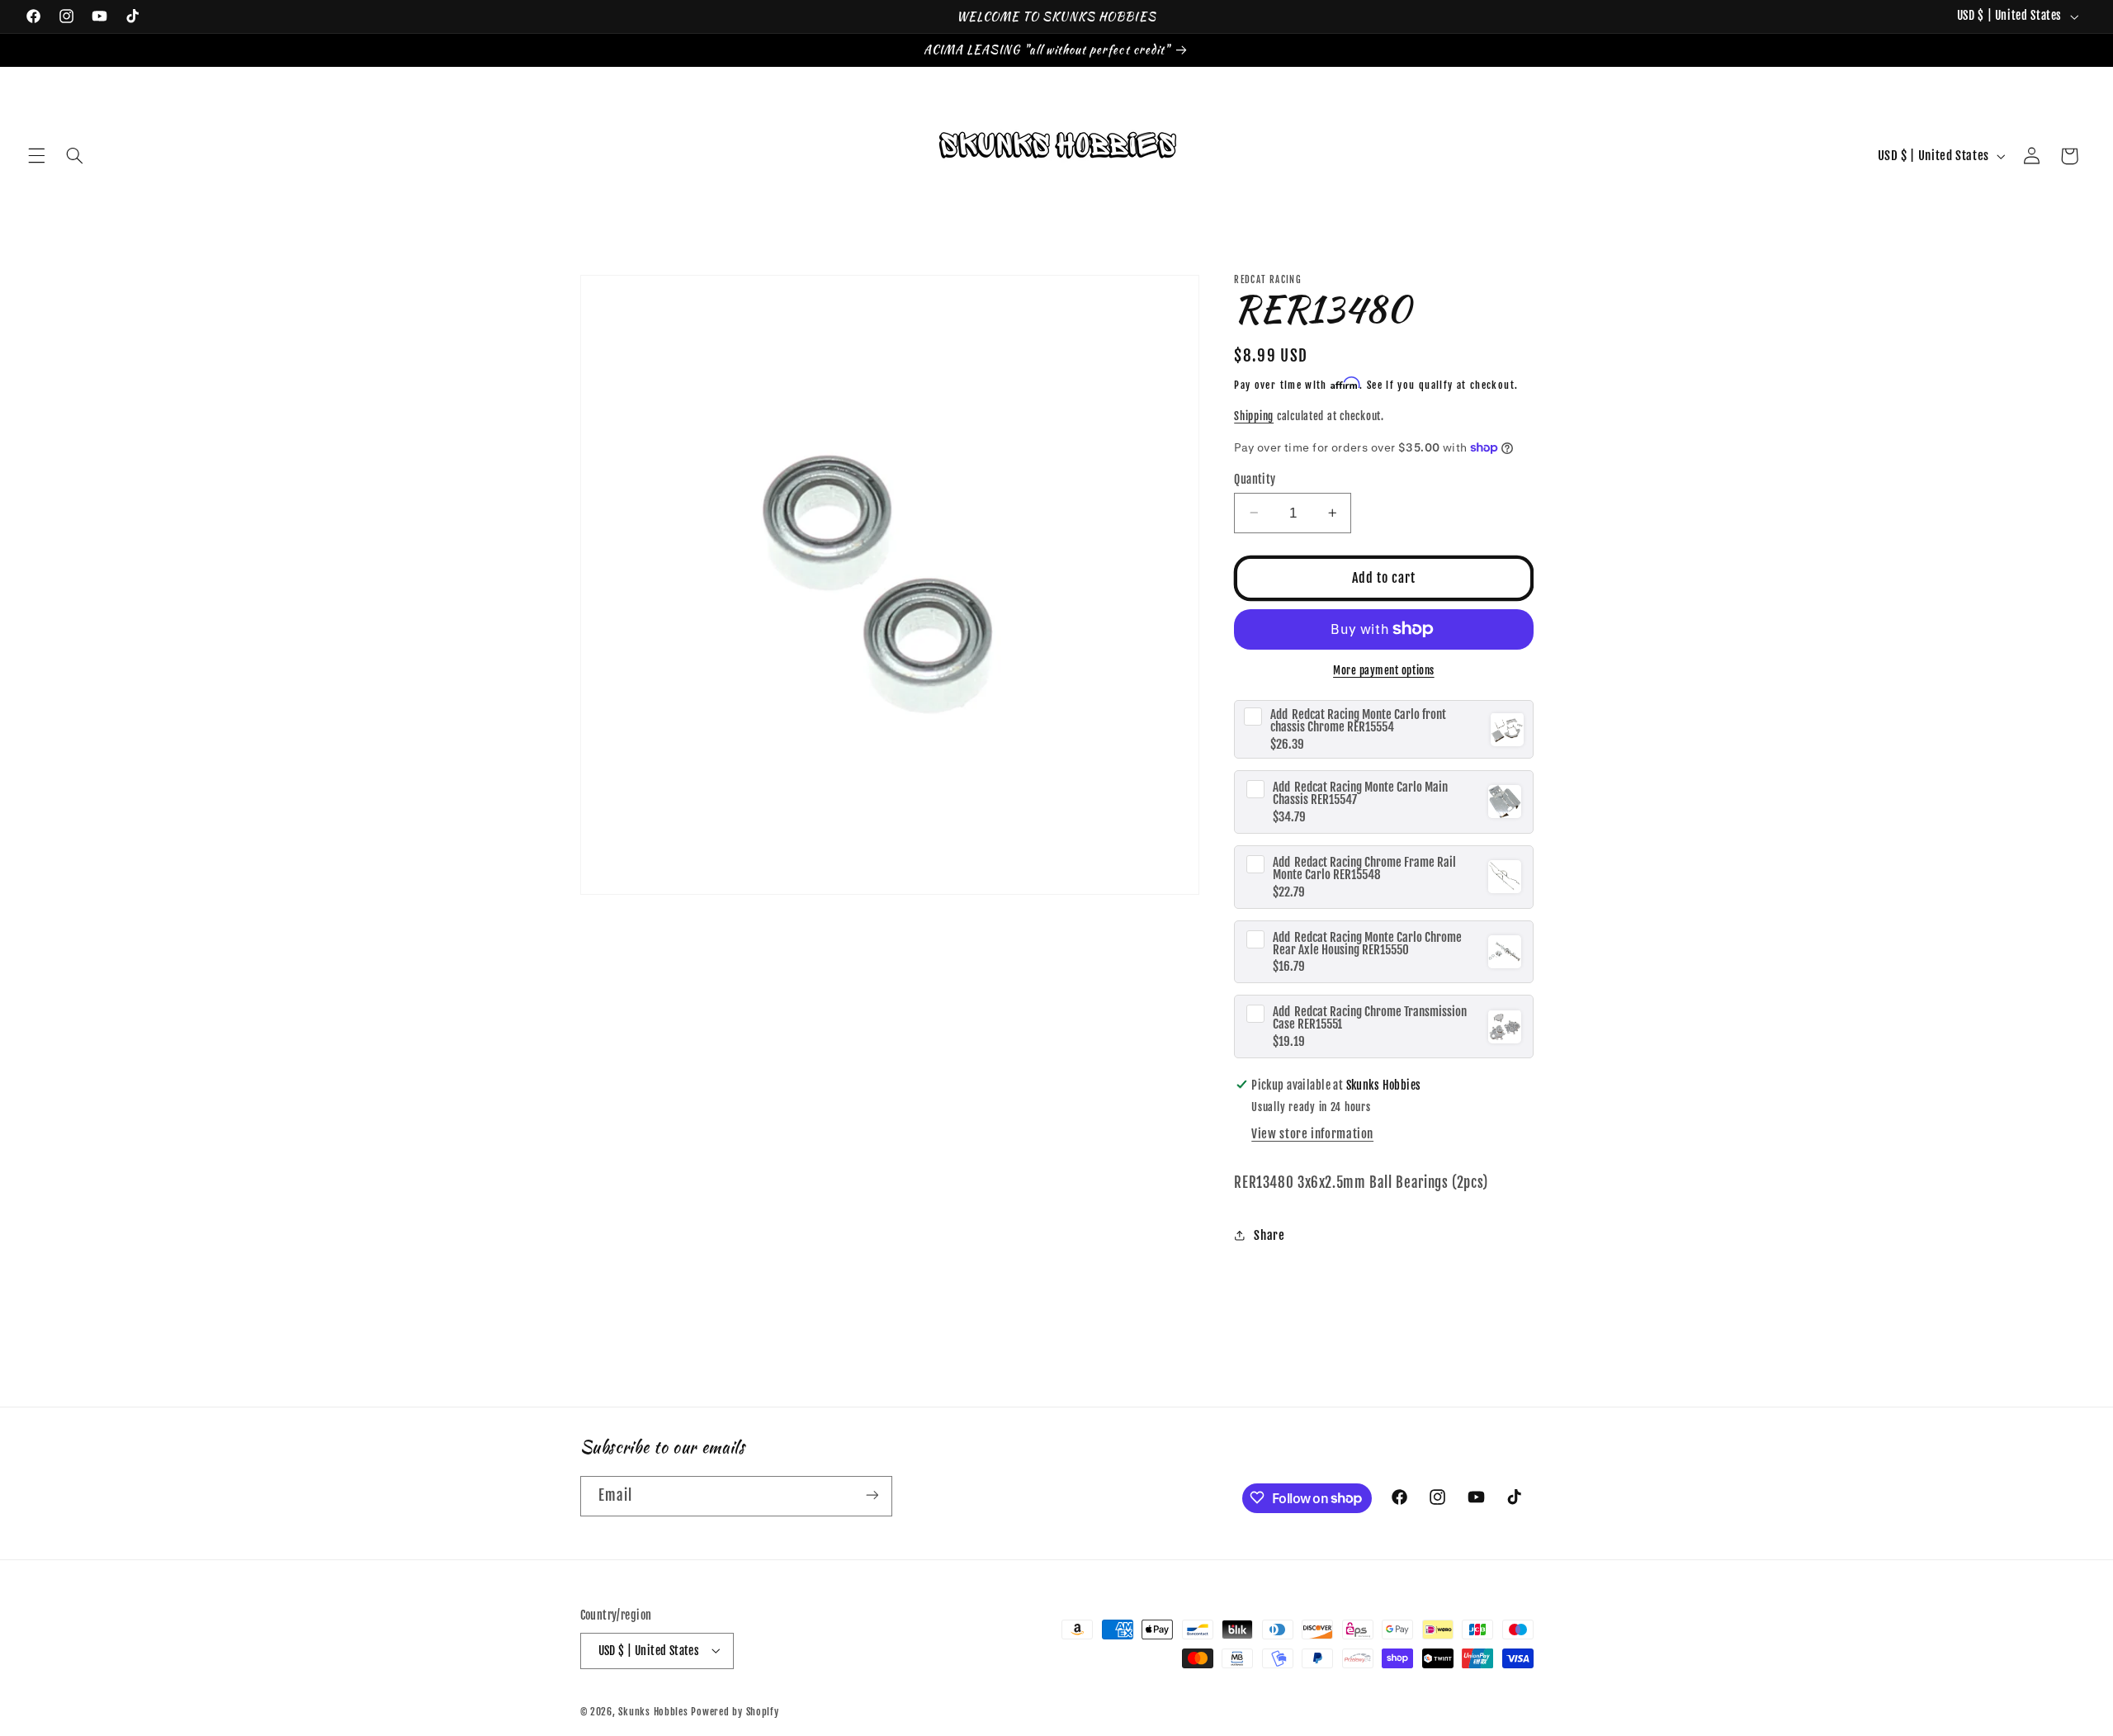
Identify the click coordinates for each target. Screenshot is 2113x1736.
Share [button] (1269, 1235)
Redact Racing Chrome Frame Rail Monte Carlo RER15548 (1364, 868)
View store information (1312, 1134)
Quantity (1255, 478)
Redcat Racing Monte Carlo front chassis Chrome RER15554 (1358, 721)
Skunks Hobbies (655, 1711)
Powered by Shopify (735, 1711)
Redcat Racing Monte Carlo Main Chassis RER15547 (1360, 793)
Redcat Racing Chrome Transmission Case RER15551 (1370, 1018)
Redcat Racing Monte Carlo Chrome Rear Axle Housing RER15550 (1367, 943)
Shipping (1254, 416)
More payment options (1384, 670)
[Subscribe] (872, 1495)
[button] (36, 156)
